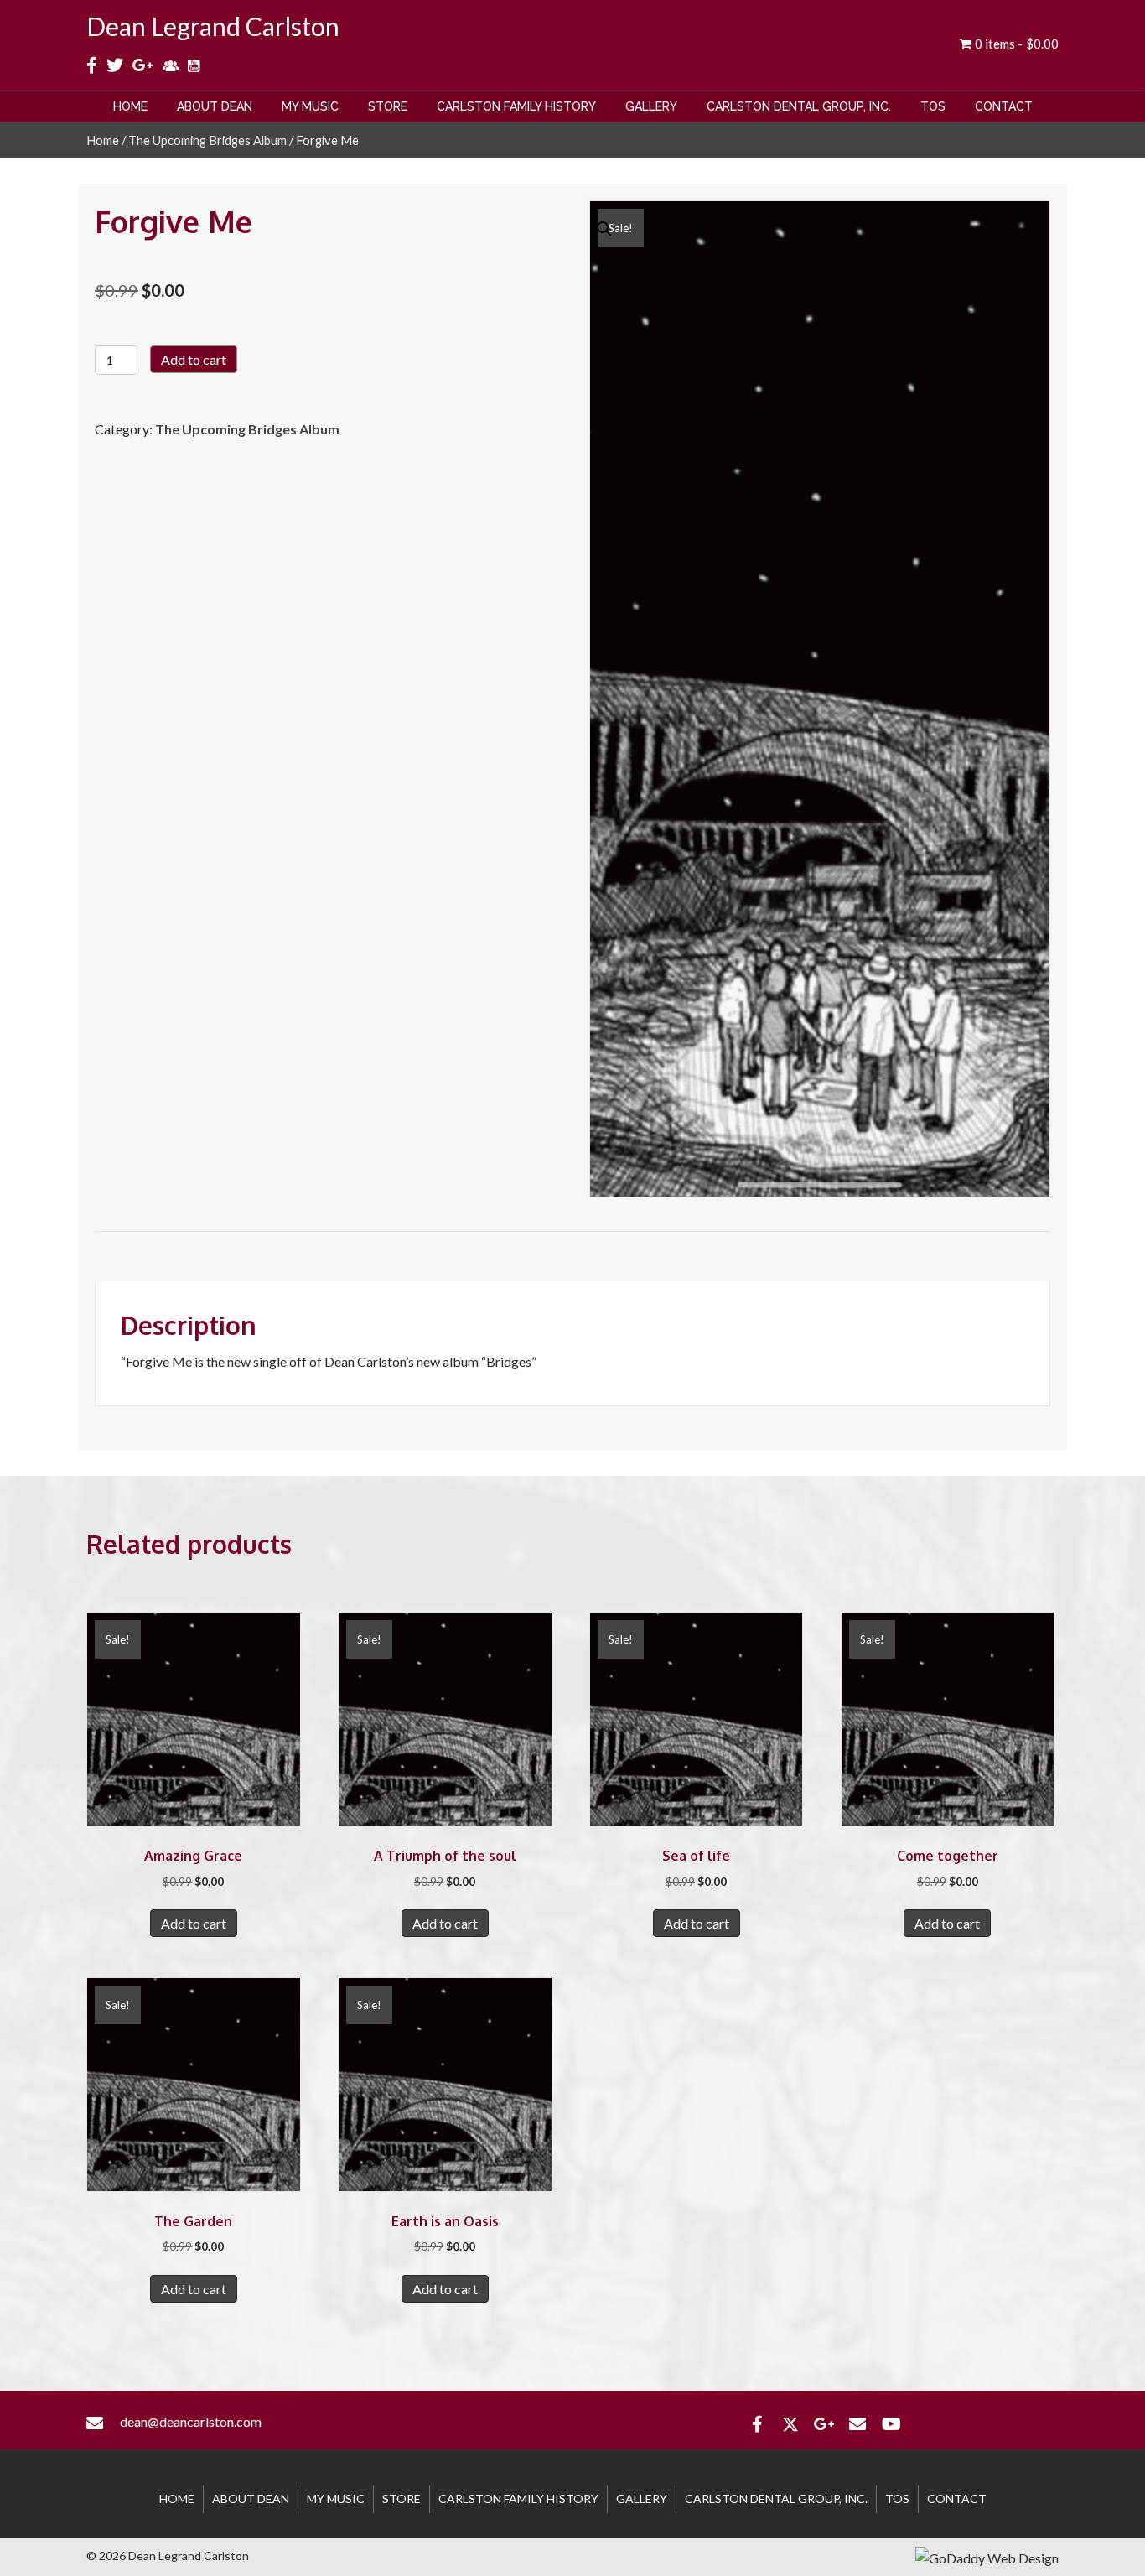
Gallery (642, 2498)
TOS (897, 2498)
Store (402, 2498)
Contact (957, 2498)
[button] (757, 2424)
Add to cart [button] (194, 1923)
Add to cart (194, 359)
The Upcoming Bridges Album (207, 140)
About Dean (251, 2498)
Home (103, 140)
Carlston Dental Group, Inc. (776, 2498)
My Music (336, 2498)
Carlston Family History (518, 2498)
